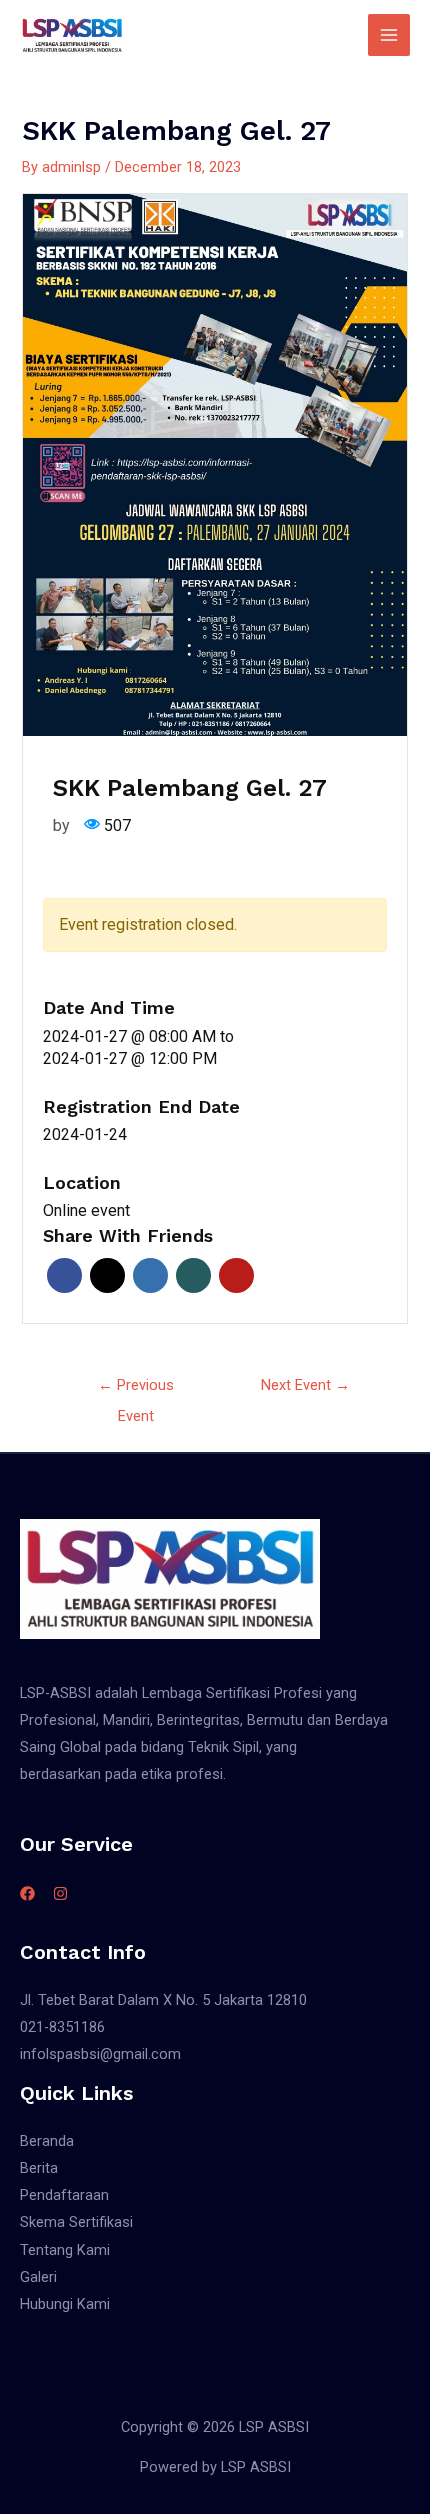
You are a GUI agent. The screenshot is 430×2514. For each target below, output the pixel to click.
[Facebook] (27, 1893)
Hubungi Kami (65, 2304)
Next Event (305, 1385)
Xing (193, 1275)
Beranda (47, 2141)
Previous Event (136, 1390)
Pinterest (236, 1275)
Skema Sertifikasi (76, 2222)
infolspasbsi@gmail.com (100, 2054)
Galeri (38, 2277)
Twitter (107, 1275)
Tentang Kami (65, 2250)
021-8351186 (62, 2027)
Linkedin (150, 1275)
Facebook (64, 1275)
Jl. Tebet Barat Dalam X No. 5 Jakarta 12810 (163, 2000)
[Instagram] (60, 1893)
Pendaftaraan (64, 2195)
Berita (39, 2168)
